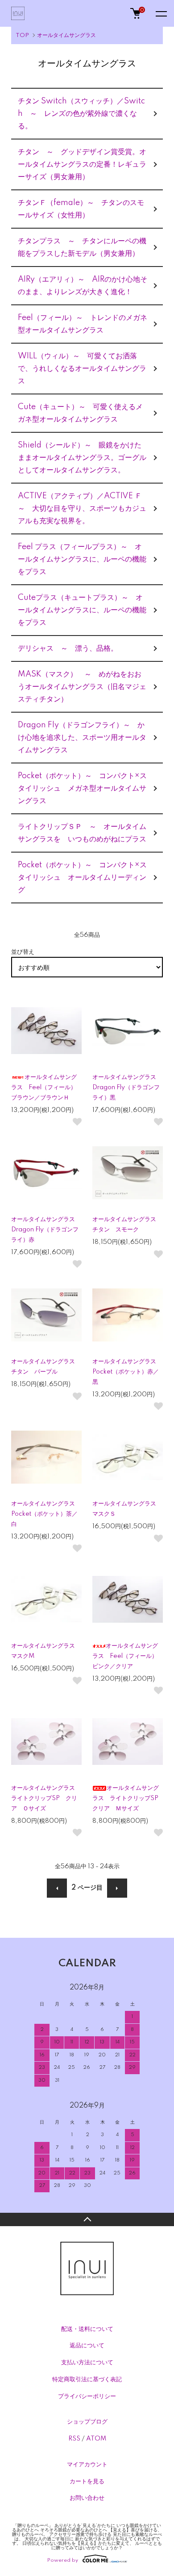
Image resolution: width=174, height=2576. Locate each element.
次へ (117, 1888)
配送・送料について (87, 2329)
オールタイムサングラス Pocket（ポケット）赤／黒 (127, 1372)
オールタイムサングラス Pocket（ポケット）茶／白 (46, 1514)
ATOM (96, 2439)
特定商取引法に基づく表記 (87, 2379)
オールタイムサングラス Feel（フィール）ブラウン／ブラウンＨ (44, 1087)
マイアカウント (87, 2465)
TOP (22, 35)
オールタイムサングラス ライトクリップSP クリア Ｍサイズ (128, 1798)
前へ (57, 1888)
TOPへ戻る (87, 2219)
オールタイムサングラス (66, 35)
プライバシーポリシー (87, 2396)
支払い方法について (87, 2363)
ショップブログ (87, 2422)
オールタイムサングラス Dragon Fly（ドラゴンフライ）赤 (46, 1230)
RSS (74, 2439)
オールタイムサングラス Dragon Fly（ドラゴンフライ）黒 (127, 1087)
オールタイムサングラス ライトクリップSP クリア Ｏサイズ (46, 1798)
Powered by (63, 2560)
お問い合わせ (87, 2498)
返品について (87, 2346)
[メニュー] (161, 13)
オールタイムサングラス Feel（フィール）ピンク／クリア (125, 1656)
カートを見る (87, 2482)
